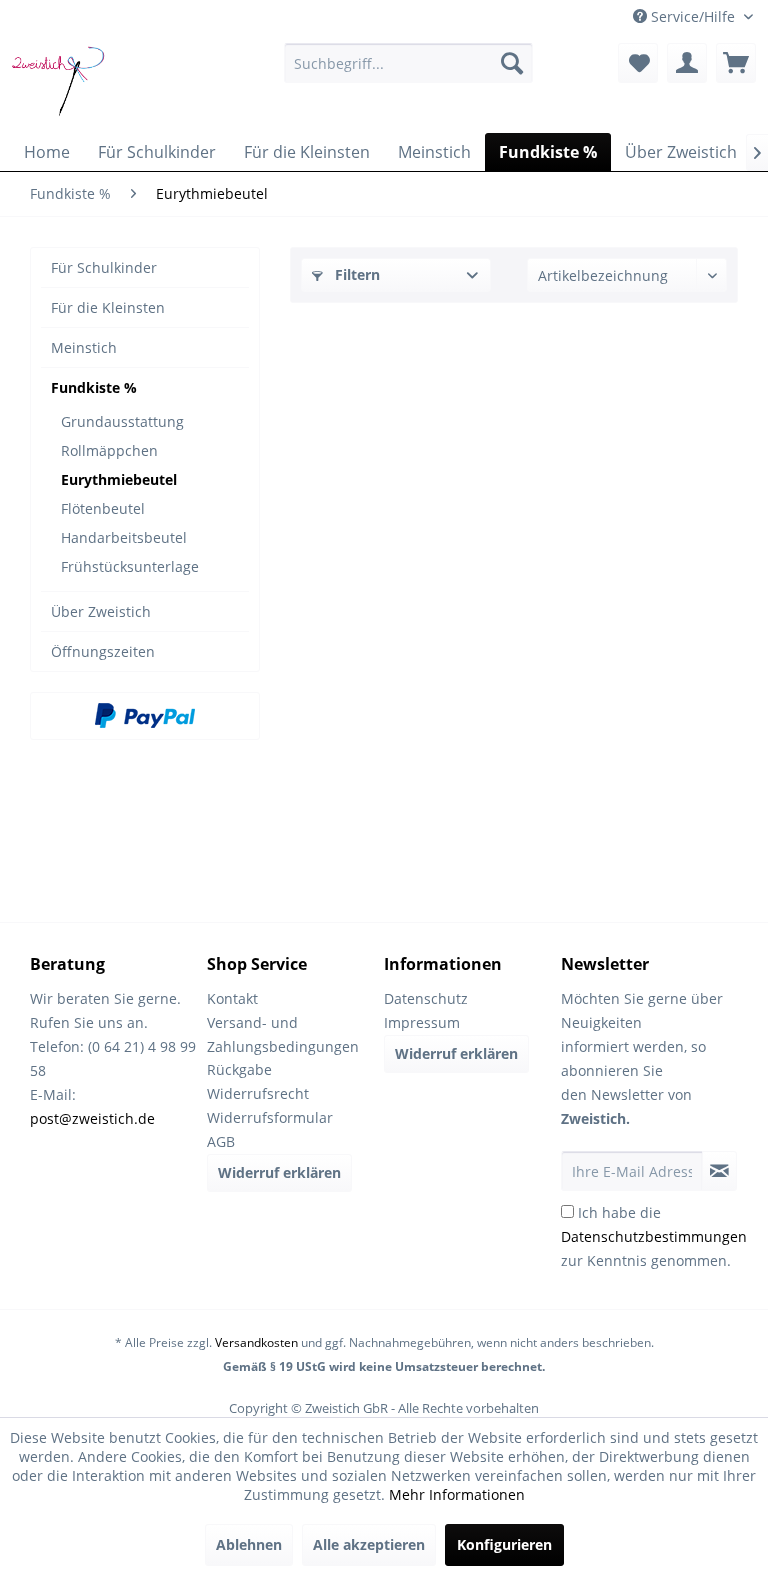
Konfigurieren (504, 1544)
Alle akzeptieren (369, 1544)
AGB (221, 1141)
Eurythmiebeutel (119, 479)
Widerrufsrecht (258, 1093)
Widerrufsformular (270, 1117)
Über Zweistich (101, 611)
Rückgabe (239, 1069)
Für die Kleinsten (108, 307)
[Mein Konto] (687, 63)
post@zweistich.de (92, 1118)
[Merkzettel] (638, 63)
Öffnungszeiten (103, 651)
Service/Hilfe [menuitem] (693, 16)
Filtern (355, 274)
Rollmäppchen (109, 450)
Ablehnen (249, 1544)
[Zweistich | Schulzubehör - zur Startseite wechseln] (61, 83)
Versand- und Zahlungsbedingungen (283, 1034)
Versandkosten (256, 1342)
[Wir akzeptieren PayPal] (145, 716)
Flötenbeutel (103, 508)
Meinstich (84, 347)
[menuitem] (409, 63)
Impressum (422, 1022)
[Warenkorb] (736, 63)
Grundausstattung (122, 421)
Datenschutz (426, 998)
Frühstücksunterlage (130, 566)
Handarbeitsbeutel (124, 537)
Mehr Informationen (457, 1494)
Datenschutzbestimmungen (654, 1236)
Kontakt (232, 998)
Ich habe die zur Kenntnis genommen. (654, 1236)
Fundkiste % (94, 387)
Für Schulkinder (104, 267)
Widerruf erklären (279, 1172)
